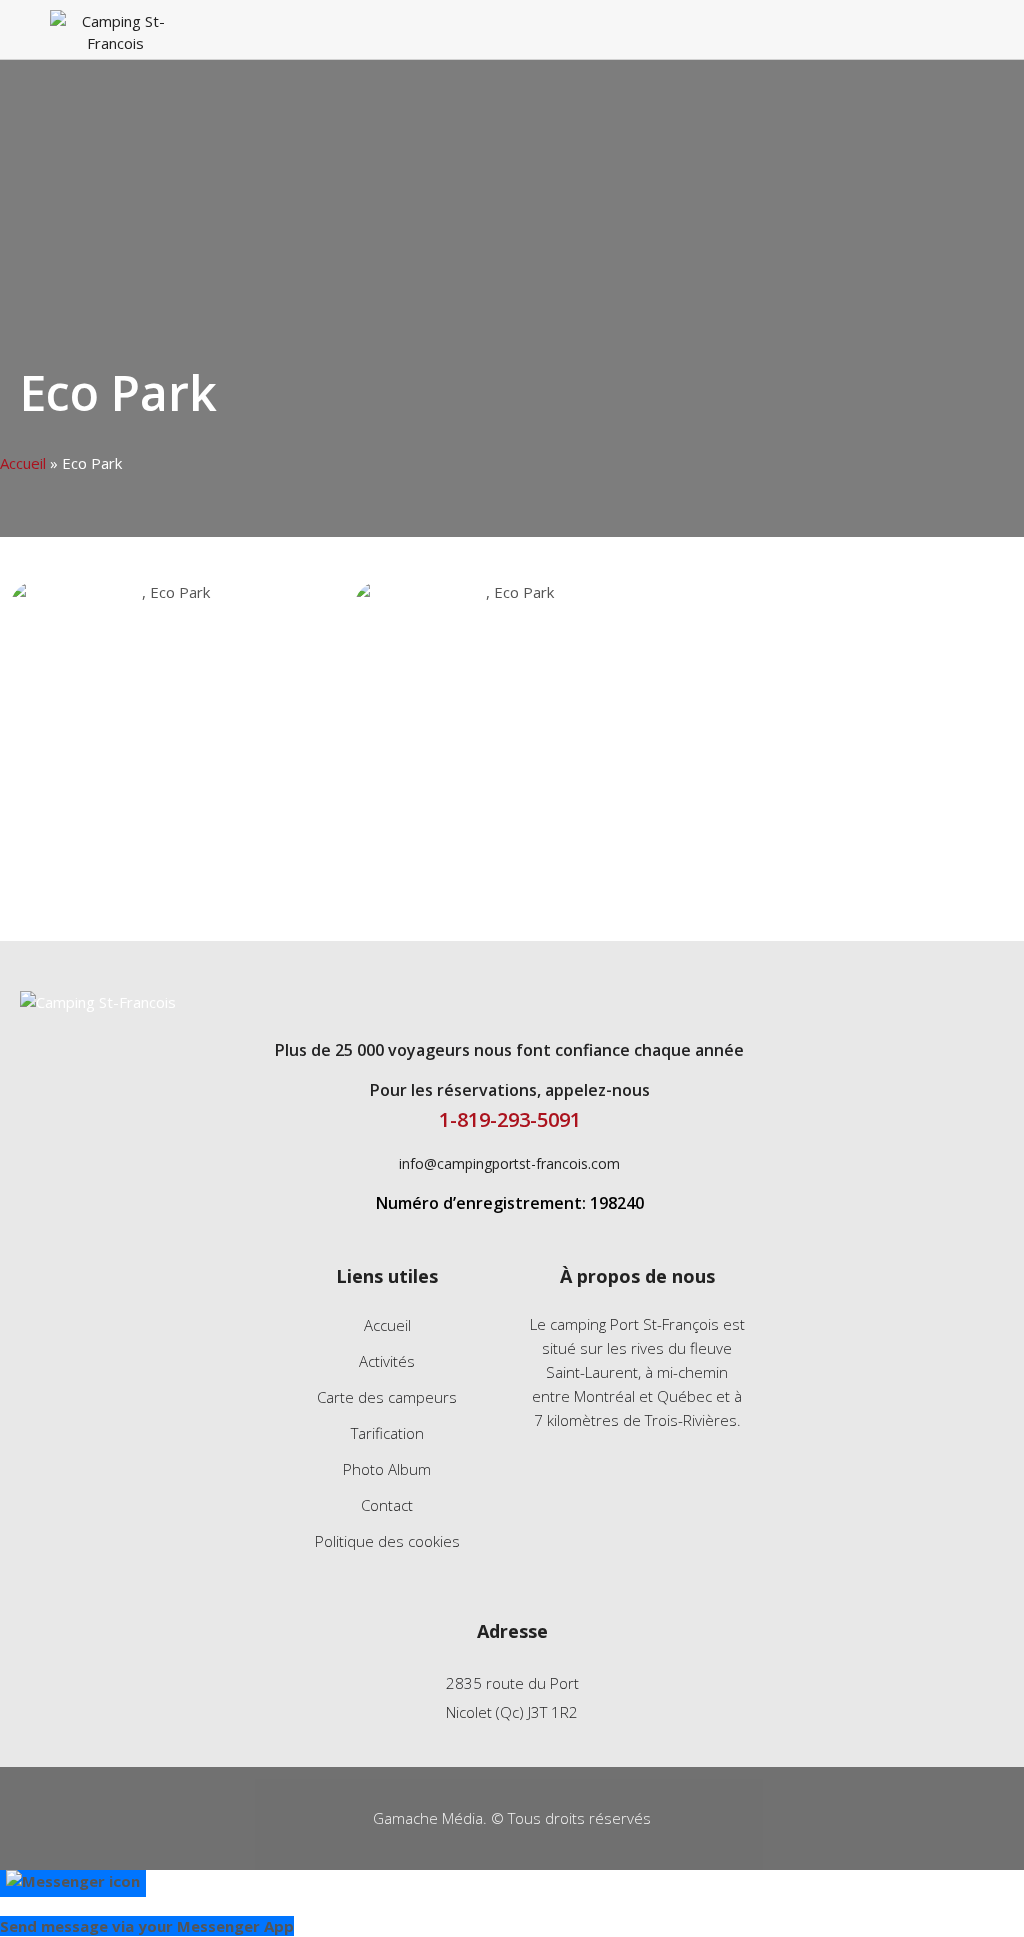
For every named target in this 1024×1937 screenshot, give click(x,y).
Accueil (23, 463)
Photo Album (387, 1469)
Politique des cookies (387, 1541)
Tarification (387, 1433)
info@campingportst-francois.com (509, 1163)
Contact (387, 1505)
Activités (387, 1361)
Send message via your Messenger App (147, 1926)
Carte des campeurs (387, 1397)
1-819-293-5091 (510, 1119)
